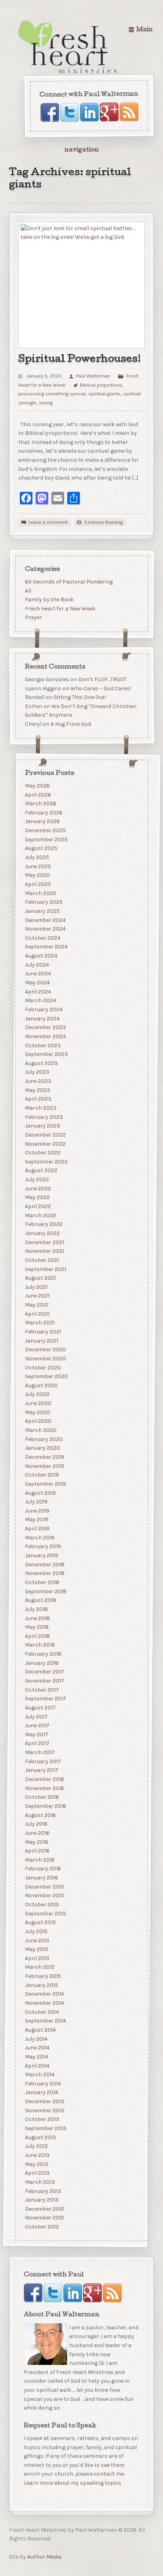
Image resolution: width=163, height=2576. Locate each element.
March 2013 (40, 2182)
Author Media (44, 2557)
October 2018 (42, 1582)
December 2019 (44, 1457)
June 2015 (37, 1940)
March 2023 (40, 1108)
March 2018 (40, 1645)
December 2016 (44, 1779)
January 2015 (41, 1985)
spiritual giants (104, 394)
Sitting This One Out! (80, 697)
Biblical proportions (101, 385)
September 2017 (45, 1699)
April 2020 (38, 1421)
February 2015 (43, 1976)
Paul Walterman (93, 376)
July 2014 (36, 2039)
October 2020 (43, 1367)
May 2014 (36, 2057)
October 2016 (42, 1797)
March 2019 (39, 1538)
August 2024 (41, 956)
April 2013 (37, 2173)
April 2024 (38, 991)
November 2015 (44, 1895)
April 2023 (38, 1099)
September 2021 (45, 1269)
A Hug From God (70, 724)
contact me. (109, 2474)
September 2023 (46, 1054)
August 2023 (41, 1063)
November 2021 (44, 1251)
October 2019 (42, 1475)
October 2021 (42, 1260)
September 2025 (46, 839)
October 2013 (42, 2119)
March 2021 (39, 1323)
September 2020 (46, 1376)
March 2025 (40, 893)
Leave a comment (48, 522)
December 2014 (44, 1994)
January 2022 (42, 1233)
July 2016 (36, 1824)
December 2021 (44, 1242)
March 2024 (40, 1000)
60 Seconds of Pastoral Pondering (68, 582)
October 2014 (42, 2012)
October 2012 (42, 2227)
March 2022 (40, 1215)
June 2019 (37, 1511)
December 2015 (44, 1886)
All (28, 591)
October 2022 (42, 1153)
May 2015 (36, 1949)
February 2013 (43, 2191)
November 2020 (45, 1359)
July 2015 (36, 1931)
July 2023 (37, 1072)
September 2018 (45, 1591)
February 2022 (43, 1224)
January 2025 (42, 911)
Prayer (33, 618)
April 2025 (38, 884)
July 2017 (36, 1716)
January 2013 (41, 2200)
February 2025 (43, 902)
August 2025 (41, 848)
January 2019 (41, 1555)
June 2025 (38, 866)
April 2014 (37, 2065)
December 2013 (44, 2101)
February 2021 (43, 1332)
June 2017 (37, 1725)
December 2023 (45, 1027)
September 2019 (45, 1484)
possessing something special (52, 394)
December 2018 (44, 1564)
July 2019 (36, 1502)
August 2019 (40, 1493)
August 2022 (41, 1170)
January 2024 (42, 1018)
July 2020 (37, 1394)
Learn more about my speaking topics (73, 2483)
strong (46, 403)
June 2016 (37, 1833)
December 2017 (44, 1672)
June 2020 (38, 1403)
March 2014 (39, 2075)
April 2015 (37, 1958)
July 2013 (36, 2146)
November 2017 (44, 1681)
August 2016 (40, 1815)
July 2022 (37, 1179)
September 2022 (46, 1162)
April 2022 (38, 1206)
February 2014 (43, 2084)
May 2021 (36, 1305)
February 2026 (43, 813)
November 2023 (45, 1036)
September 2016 (45, 1806)
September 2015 (45, 1913)
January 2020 (42, 1448)
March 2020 (40, 1430)
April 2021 (37, 1313)
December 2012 (44, 2209)
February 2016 (43, 1869)
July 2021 (36, 1287)
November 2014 (44, 2003)
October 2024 (42, 938)
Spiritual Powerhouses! (80, 360)
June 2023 (38, 1081)
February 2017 (43, 1761)
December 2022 (45, 1135)
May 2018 (36, 1627)
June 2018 (37, 1618)
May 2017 (36, 1735)
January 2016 (41, 1878)
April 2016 (37, 1851)
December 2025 (45, 830)
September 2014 (45, 2021)
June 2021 (37, 1296)
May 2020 (37, 1412)
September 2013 (45, 2128)
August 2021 (40, 1278)
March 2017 (39, 1752)
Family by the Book (49, 600)
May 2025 (37, 875)
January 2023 (42, 1126)
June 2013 (37, 2155)
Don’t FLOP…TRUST (102, 679)
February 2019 (43, 1546)
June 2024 (38, 974)
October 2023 (43, 1045)
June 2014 (37, 2048)
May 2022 (37, 1197)
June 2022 (38, 1189)
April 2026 (38, 794)
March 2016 (39, 1860)
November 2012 (44, 2218)
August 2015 (40, 1922)
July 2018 (36, 1609)
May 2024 (37, 983)
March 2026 (40, 804)
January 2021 (41, 1340)
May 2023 (37, 1090)
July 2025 (37, 857)
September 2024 (46, 947)
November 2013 (44, 2110)
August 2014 (40, 2030)
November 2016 (44, 1788)
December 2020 (45, 1349)
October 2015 (42, 1905)
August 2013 (40, 2137)
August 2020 (41, 1385)
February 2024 (43, 1009)
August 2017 (40, 1708)
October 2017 (42, 1689)
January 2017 (41, 1770)
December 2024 (45, 920)
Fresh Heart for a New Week (60, 609)
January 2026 (42, 821)
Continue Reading (103, 522)
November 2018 (44, 1573)
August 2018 (40, 1600)
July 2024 (37, 965)
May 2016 (36, 1842)
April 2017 (37, 1743)
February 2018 (43, 1654)
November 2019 (44, 1466)
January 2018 (41, 1663)
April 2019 (37, 1529)
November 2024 (45, 929)
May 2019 (36, 1519)
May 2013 (36, 2164)
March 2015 (39, 1967)
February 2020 (44, 1439)
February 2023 (44, 1117)
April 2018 (37, 1636)
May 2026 (37, 786)
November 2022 (45, 1144)
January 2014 (41, 2092)
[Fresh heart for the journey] (68, 47)
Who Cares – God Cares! (100, 688)
